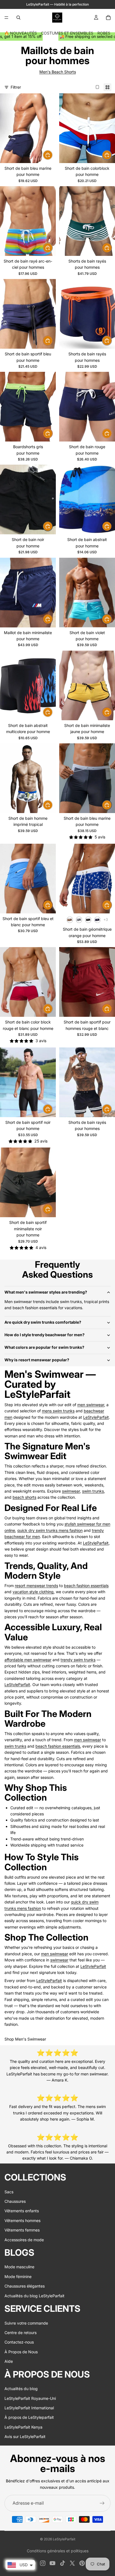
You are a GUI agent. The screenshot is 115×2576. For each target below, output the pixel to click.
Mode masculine (19, 2267)
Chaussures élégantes (25, 2286)
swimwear (71, 1491)
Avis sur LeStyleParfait (25, 2436)
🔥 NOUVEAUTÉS (21, 33)
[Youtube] (52, 2563)
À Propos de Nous (21, 2352)
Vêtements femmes (22, 2230)
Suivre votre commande (26, 2323)
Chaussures (15, 2201)
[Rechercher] (18, 18)
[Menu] (6, 18)
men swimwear (91, 1405)
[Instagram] (43, 2563)
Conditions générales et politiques (58, 2551)
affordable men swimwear (28, 1660)
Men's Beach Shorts (58, 72)
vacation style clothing (33, 1592)
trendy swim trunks (78, 1660)
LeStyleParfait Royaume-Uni (30, 2398)
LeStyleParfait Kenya (23, 2427)
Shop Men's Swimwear (25, 2039)
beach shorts (24, 1497)
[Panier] (108, 18)
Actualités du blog (21, 2389)
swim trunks (93, 1491)
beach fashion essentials (86, 1586)
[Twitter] (72, 2563)
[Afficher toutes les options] (106, 920)
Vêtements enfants (22, 2211)
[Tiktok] (63, 2563)
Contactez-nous (19, 2342)
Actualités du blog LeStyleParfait (34, 2296)
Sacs (9, 2192)
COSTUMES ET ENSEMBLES (67, 33)
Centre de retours (21, 2333)
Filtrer (16, 87)
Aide (9, 2361)
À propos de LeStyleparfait (29, 2417)
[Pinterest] (82, 2563)
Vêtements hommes (22, 2220)
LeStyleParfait (96, 1417)
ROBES (104, 33)
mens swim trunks (58, 1411)
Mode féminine (18, 2277)
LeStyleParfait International (29, 2408)
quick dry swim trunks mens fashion (50, 1530)
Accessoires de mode (24, 2240)
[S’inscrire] (102, 2503)
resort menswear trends (36, 1586)
